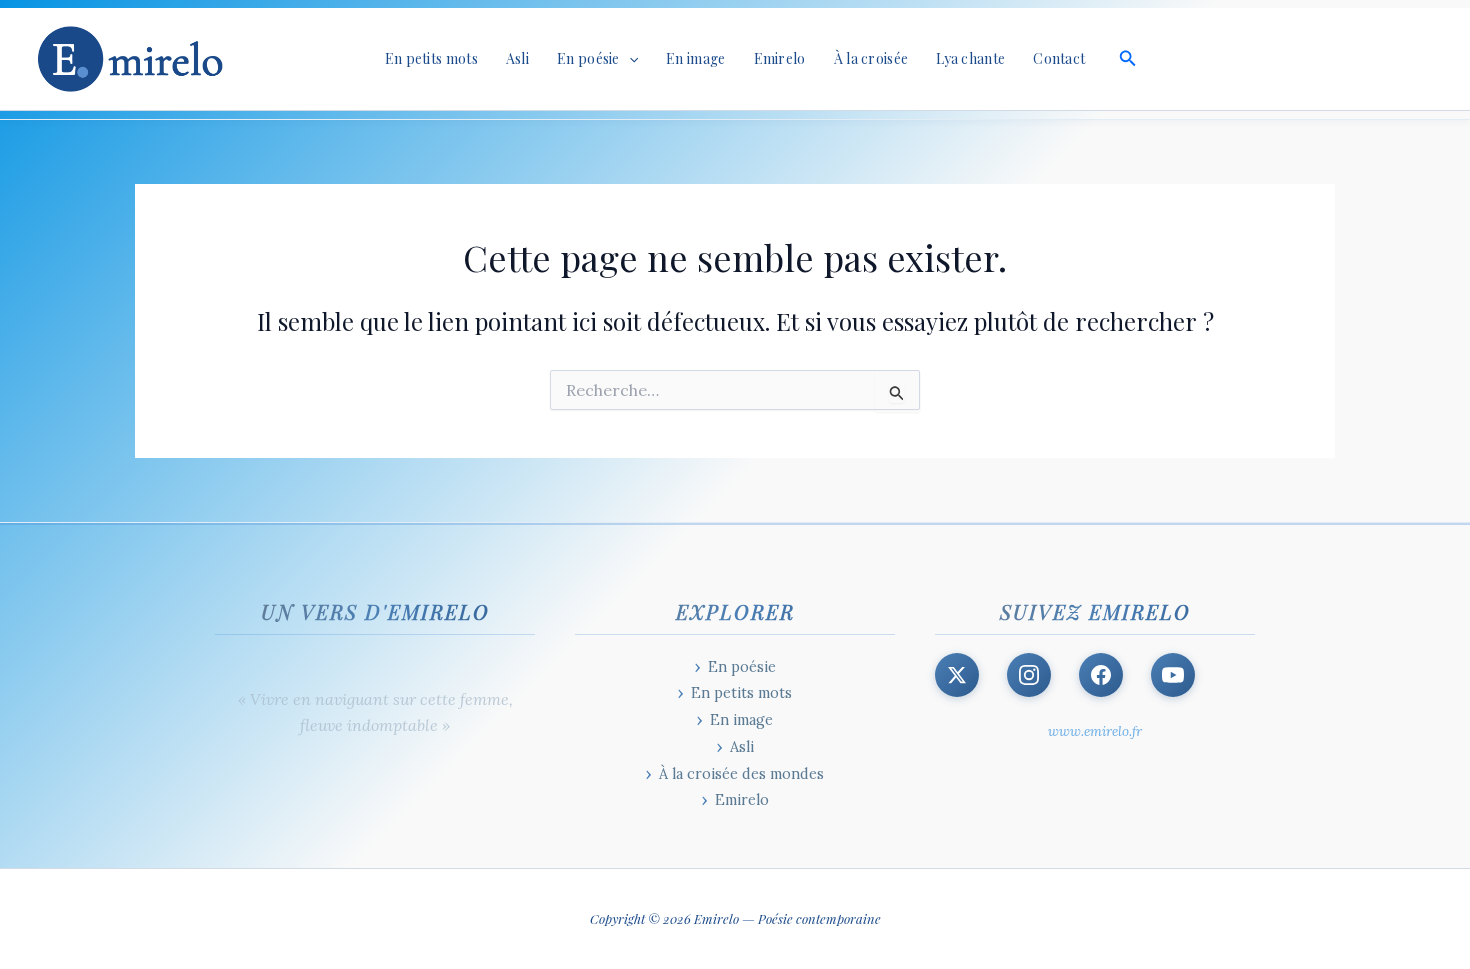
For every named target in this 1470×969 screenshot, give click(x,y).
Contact (1059, 58)
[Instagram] (1029, 675)
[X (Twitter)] (957, 675)
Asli (517, 58)
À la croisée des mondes (741, 774)
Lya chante (970, 58)
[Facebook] (1101, 675)
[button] (629, 59)
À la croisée (871, 58)
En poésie (742, 667)
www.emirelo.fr (1095, 731)
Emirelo (780, 58)
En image (695, 58)
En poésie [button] (588, 58)
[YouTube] (1173, 675)
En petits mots (431, 58)
